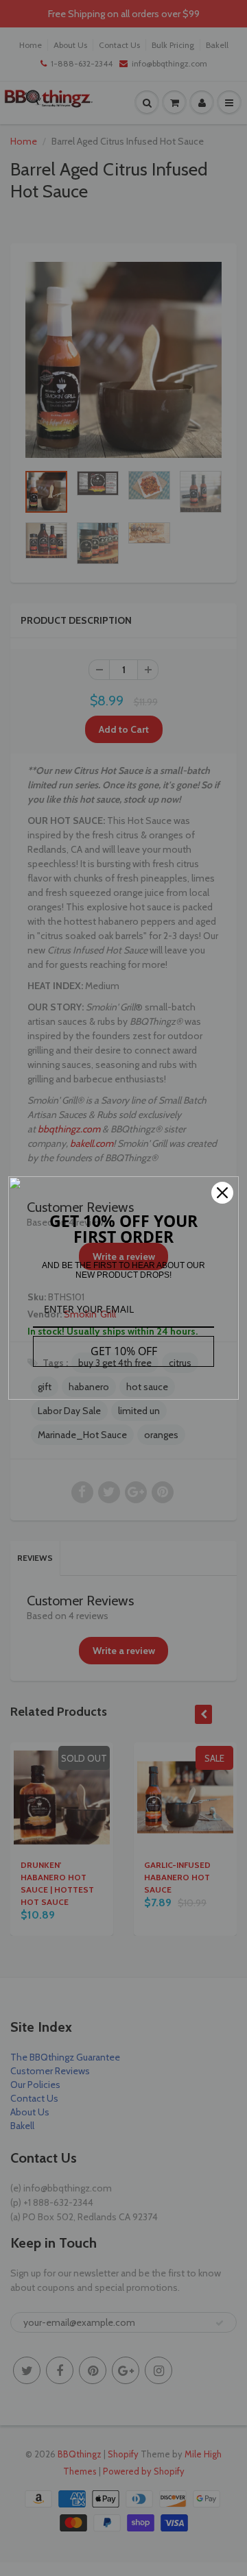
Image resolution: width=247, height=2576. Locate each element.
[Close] (222, 1193)
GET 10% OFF (124, 1351)
